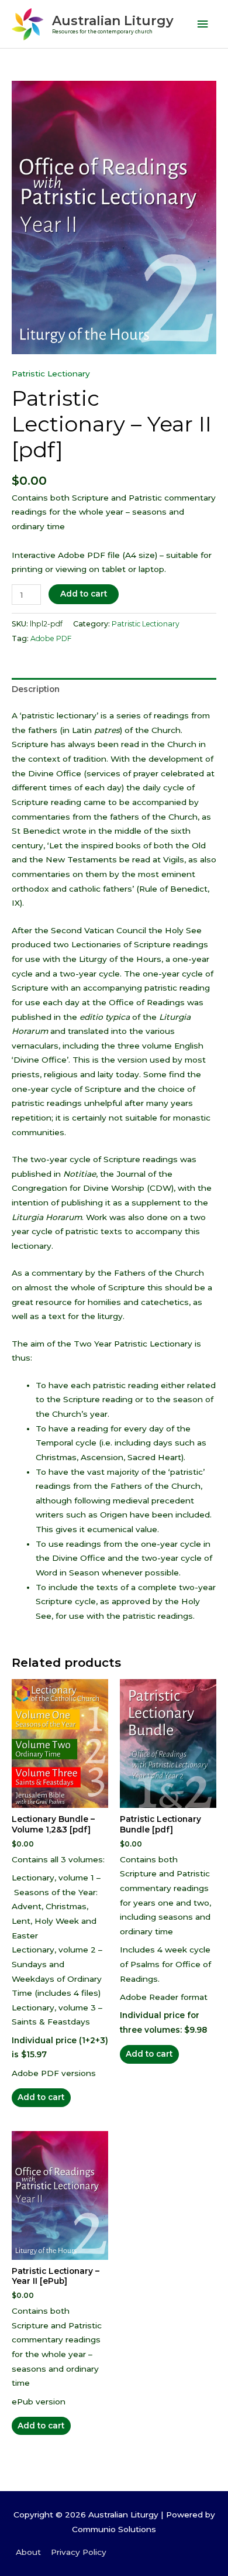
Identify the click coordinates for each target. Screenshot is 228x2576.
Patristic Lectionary (51, 374)
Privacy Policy (79, 2552)
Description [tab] (36, 689)
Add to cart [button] (41, 2097)
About (28, 2552)
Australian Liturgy (113, 20)
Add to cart (84, 594)
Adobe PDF (51, 638)
